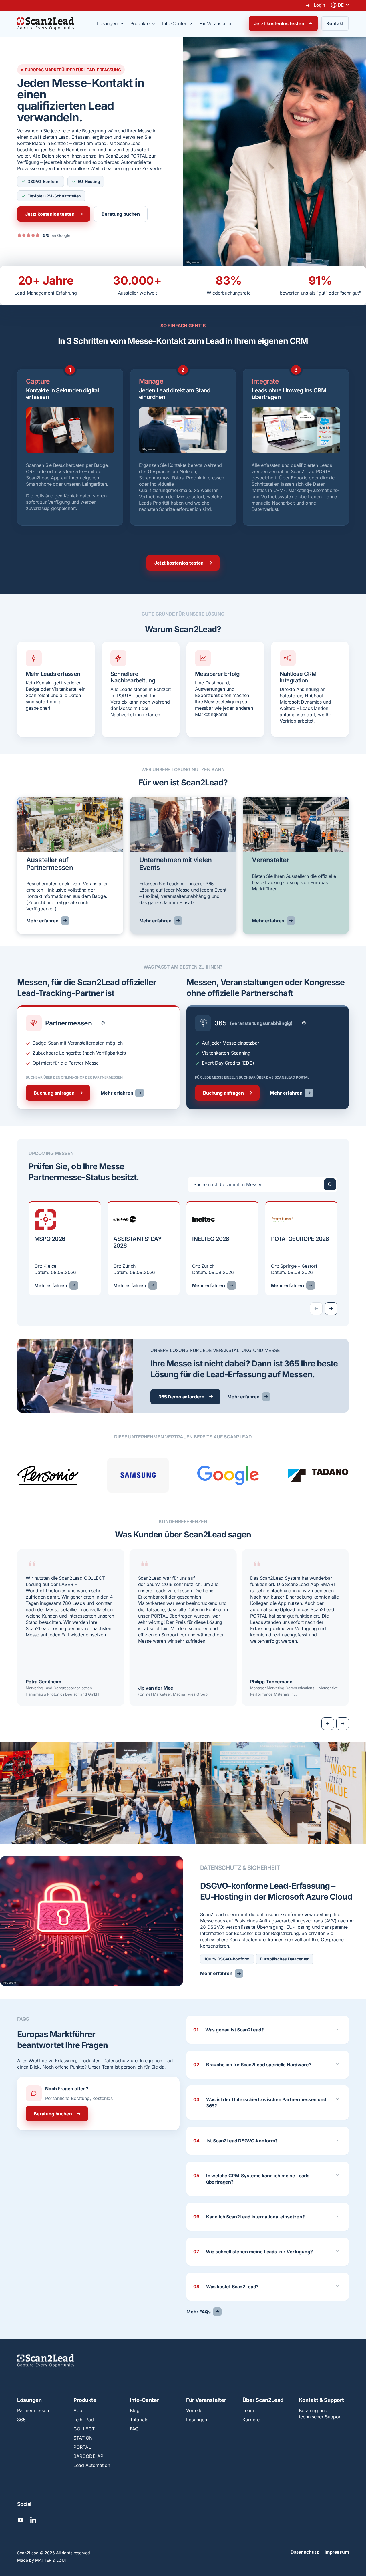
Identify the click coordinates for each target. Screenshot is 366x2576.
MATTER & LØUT (51, 2560)
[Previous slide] (328, 1724)
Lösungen (29, 2400)
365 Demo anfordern (181, 1397)
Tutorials (139, 2420)
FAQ (134, 2429)
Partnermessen (33, 2410)
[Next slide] (331, 1309)
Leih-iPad (84, 2420)
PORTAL (82, 2447)
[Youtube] (21, 2520)
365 (21, 2420)
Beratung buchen (121, 214)
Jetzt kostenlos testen (50, 214)
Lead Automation (92, 2465)
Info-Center (144, 2400)
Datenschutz (305, 2552)
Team (248, 2410)
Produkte (85, 2400)
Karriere (251, 2420)
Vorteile (194, 2410)
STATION (83, 2438)
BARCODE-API (89, 2456)
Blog (135, 2410)
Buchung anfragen (54, 1093)
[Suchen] (330, 1184)
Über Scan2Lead (263, 2400)
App (78, 2410)
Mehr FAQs (199, 2312)
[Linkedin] (33, 2520)
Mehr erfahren (42, 921)
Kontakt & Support (321, 2400)
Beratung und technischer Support (320, 2414)
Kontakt (335, 23)
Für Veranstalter (206, 2400)
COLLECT (84, 2429)
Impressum (337, 2552)
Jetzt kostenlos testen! (280, 23)
